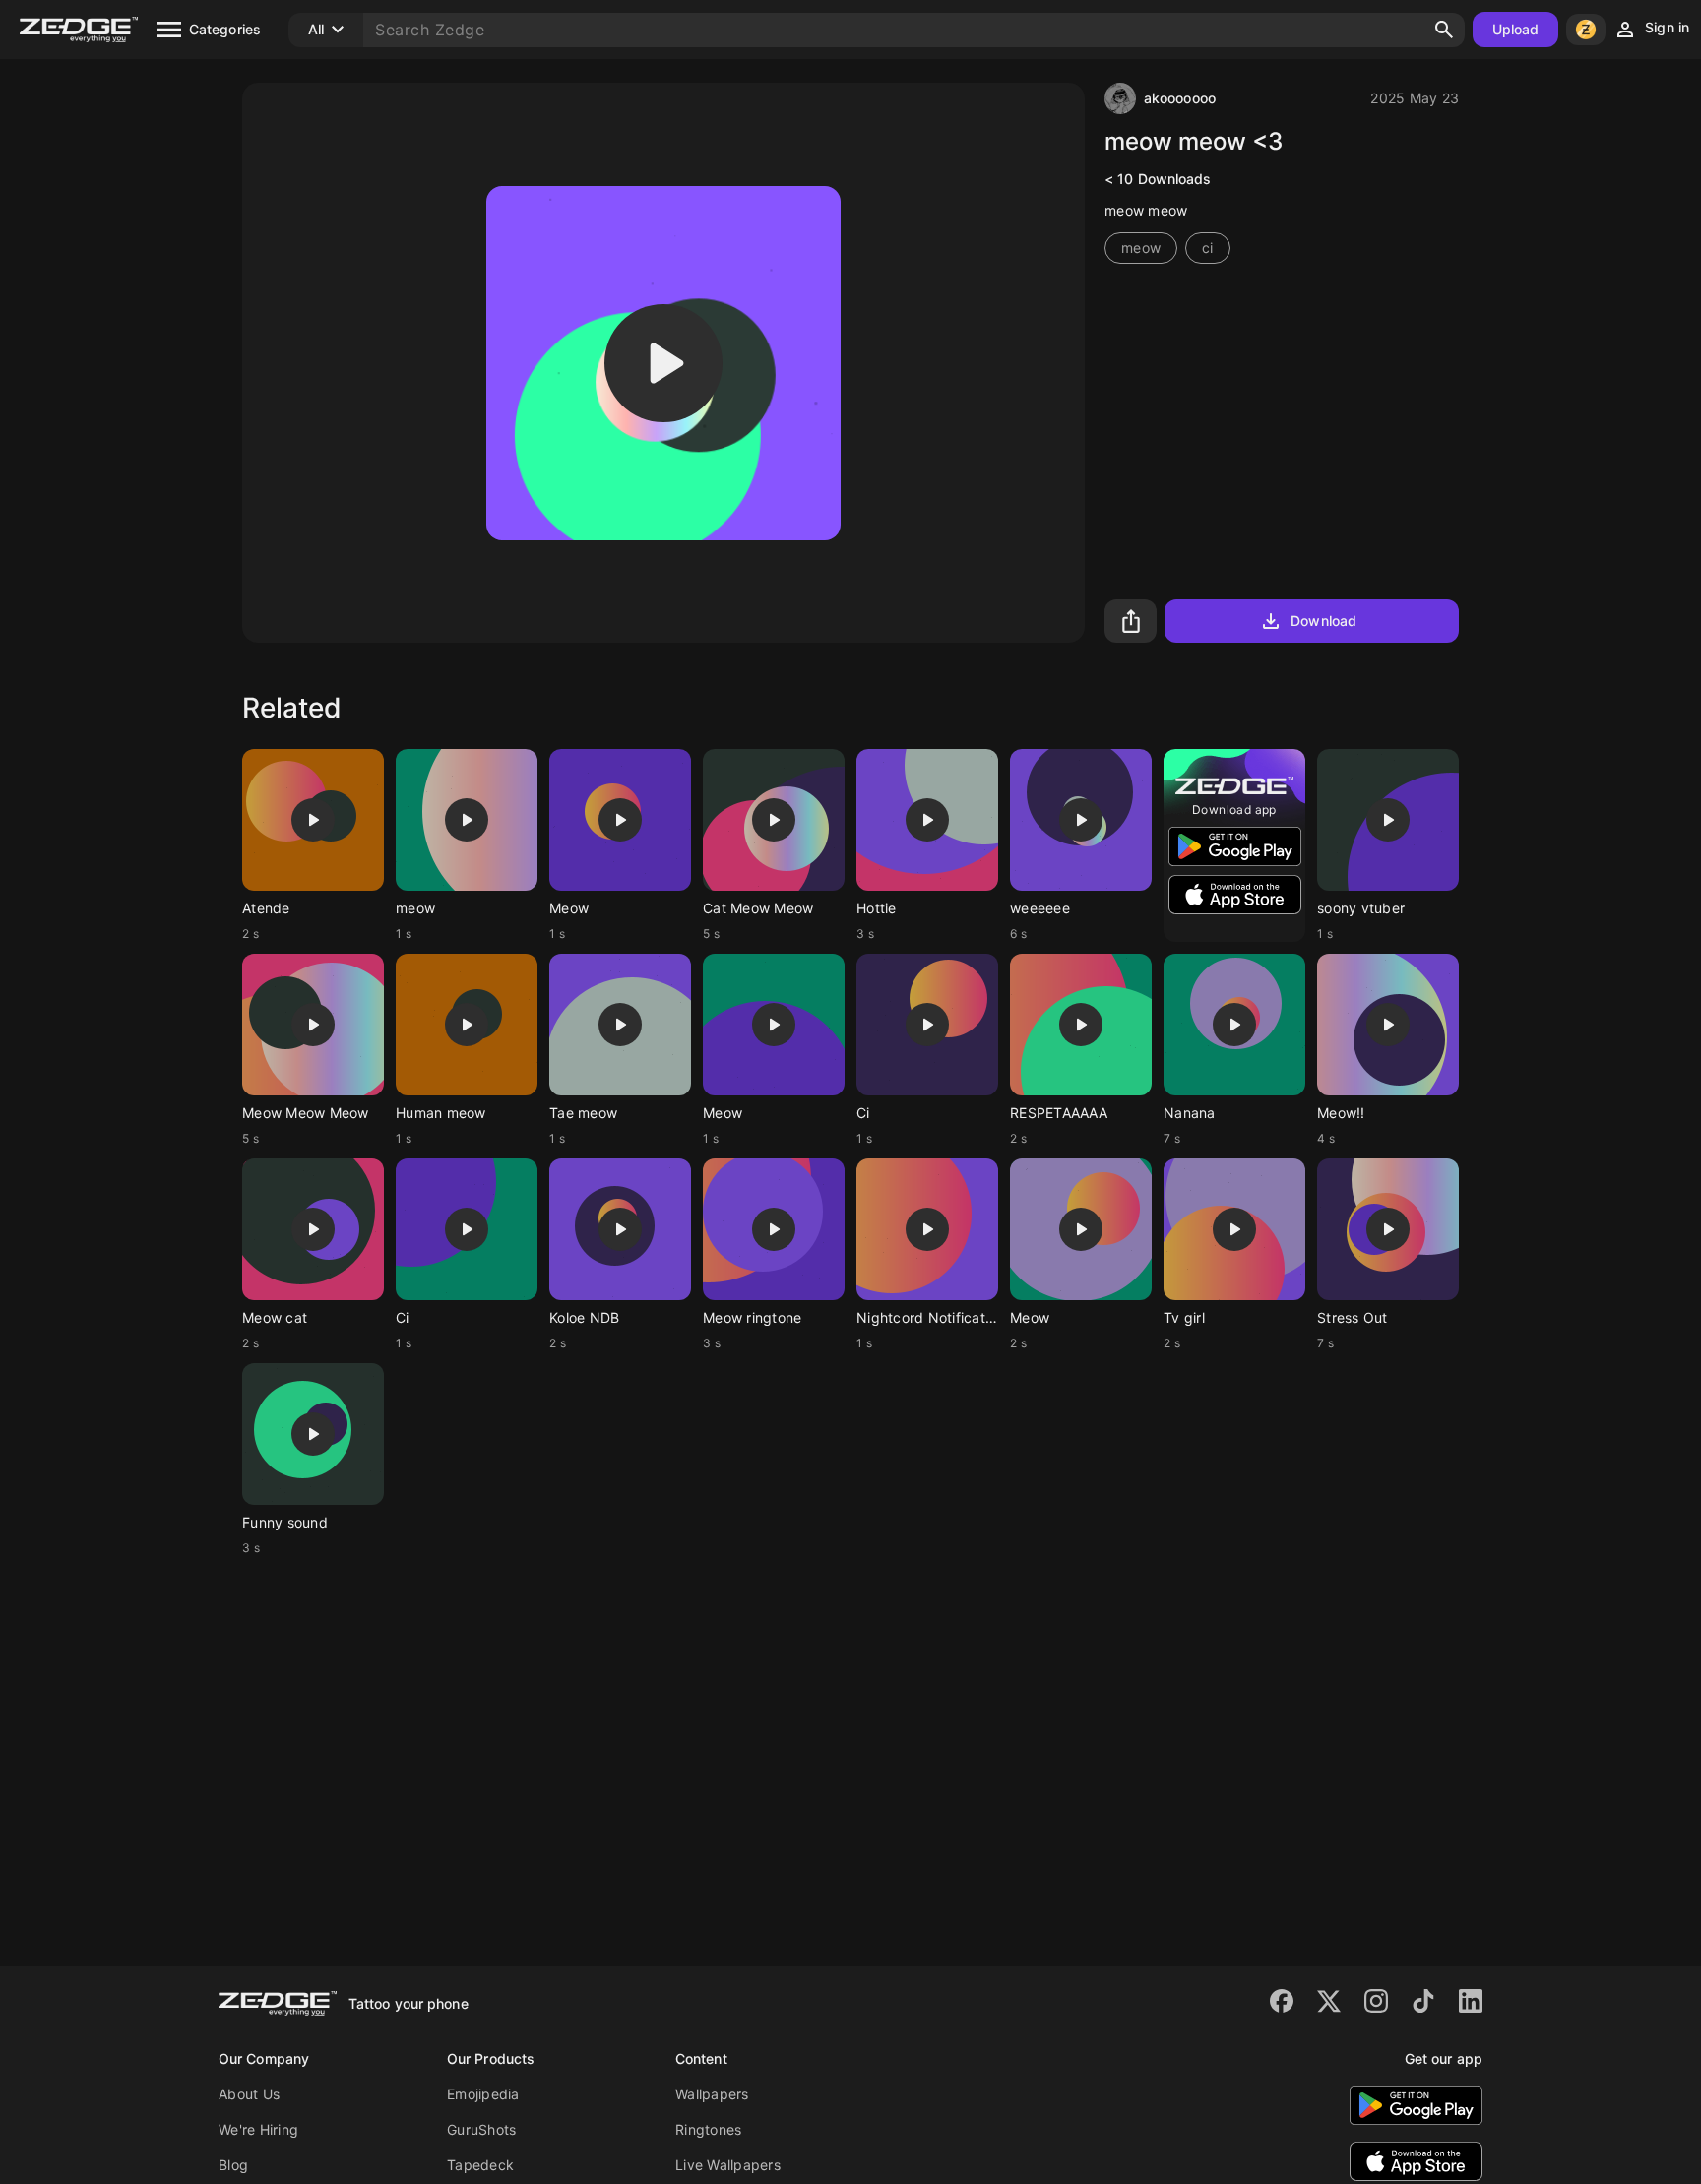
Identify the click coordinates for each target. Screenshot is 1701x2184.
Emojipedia (483, 2094)
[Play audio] (663, 363)
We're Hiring (258, 2129)
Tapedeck (480, 2165)
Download (1323, 621)
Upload (1516, 29)
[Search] (1444, 30)
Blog (233, 2165)
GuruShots (481, 2129)
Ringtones (708, 2129)
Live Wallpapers (728, 2165)
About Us (249, 2094)
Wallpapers (712, 2094)
